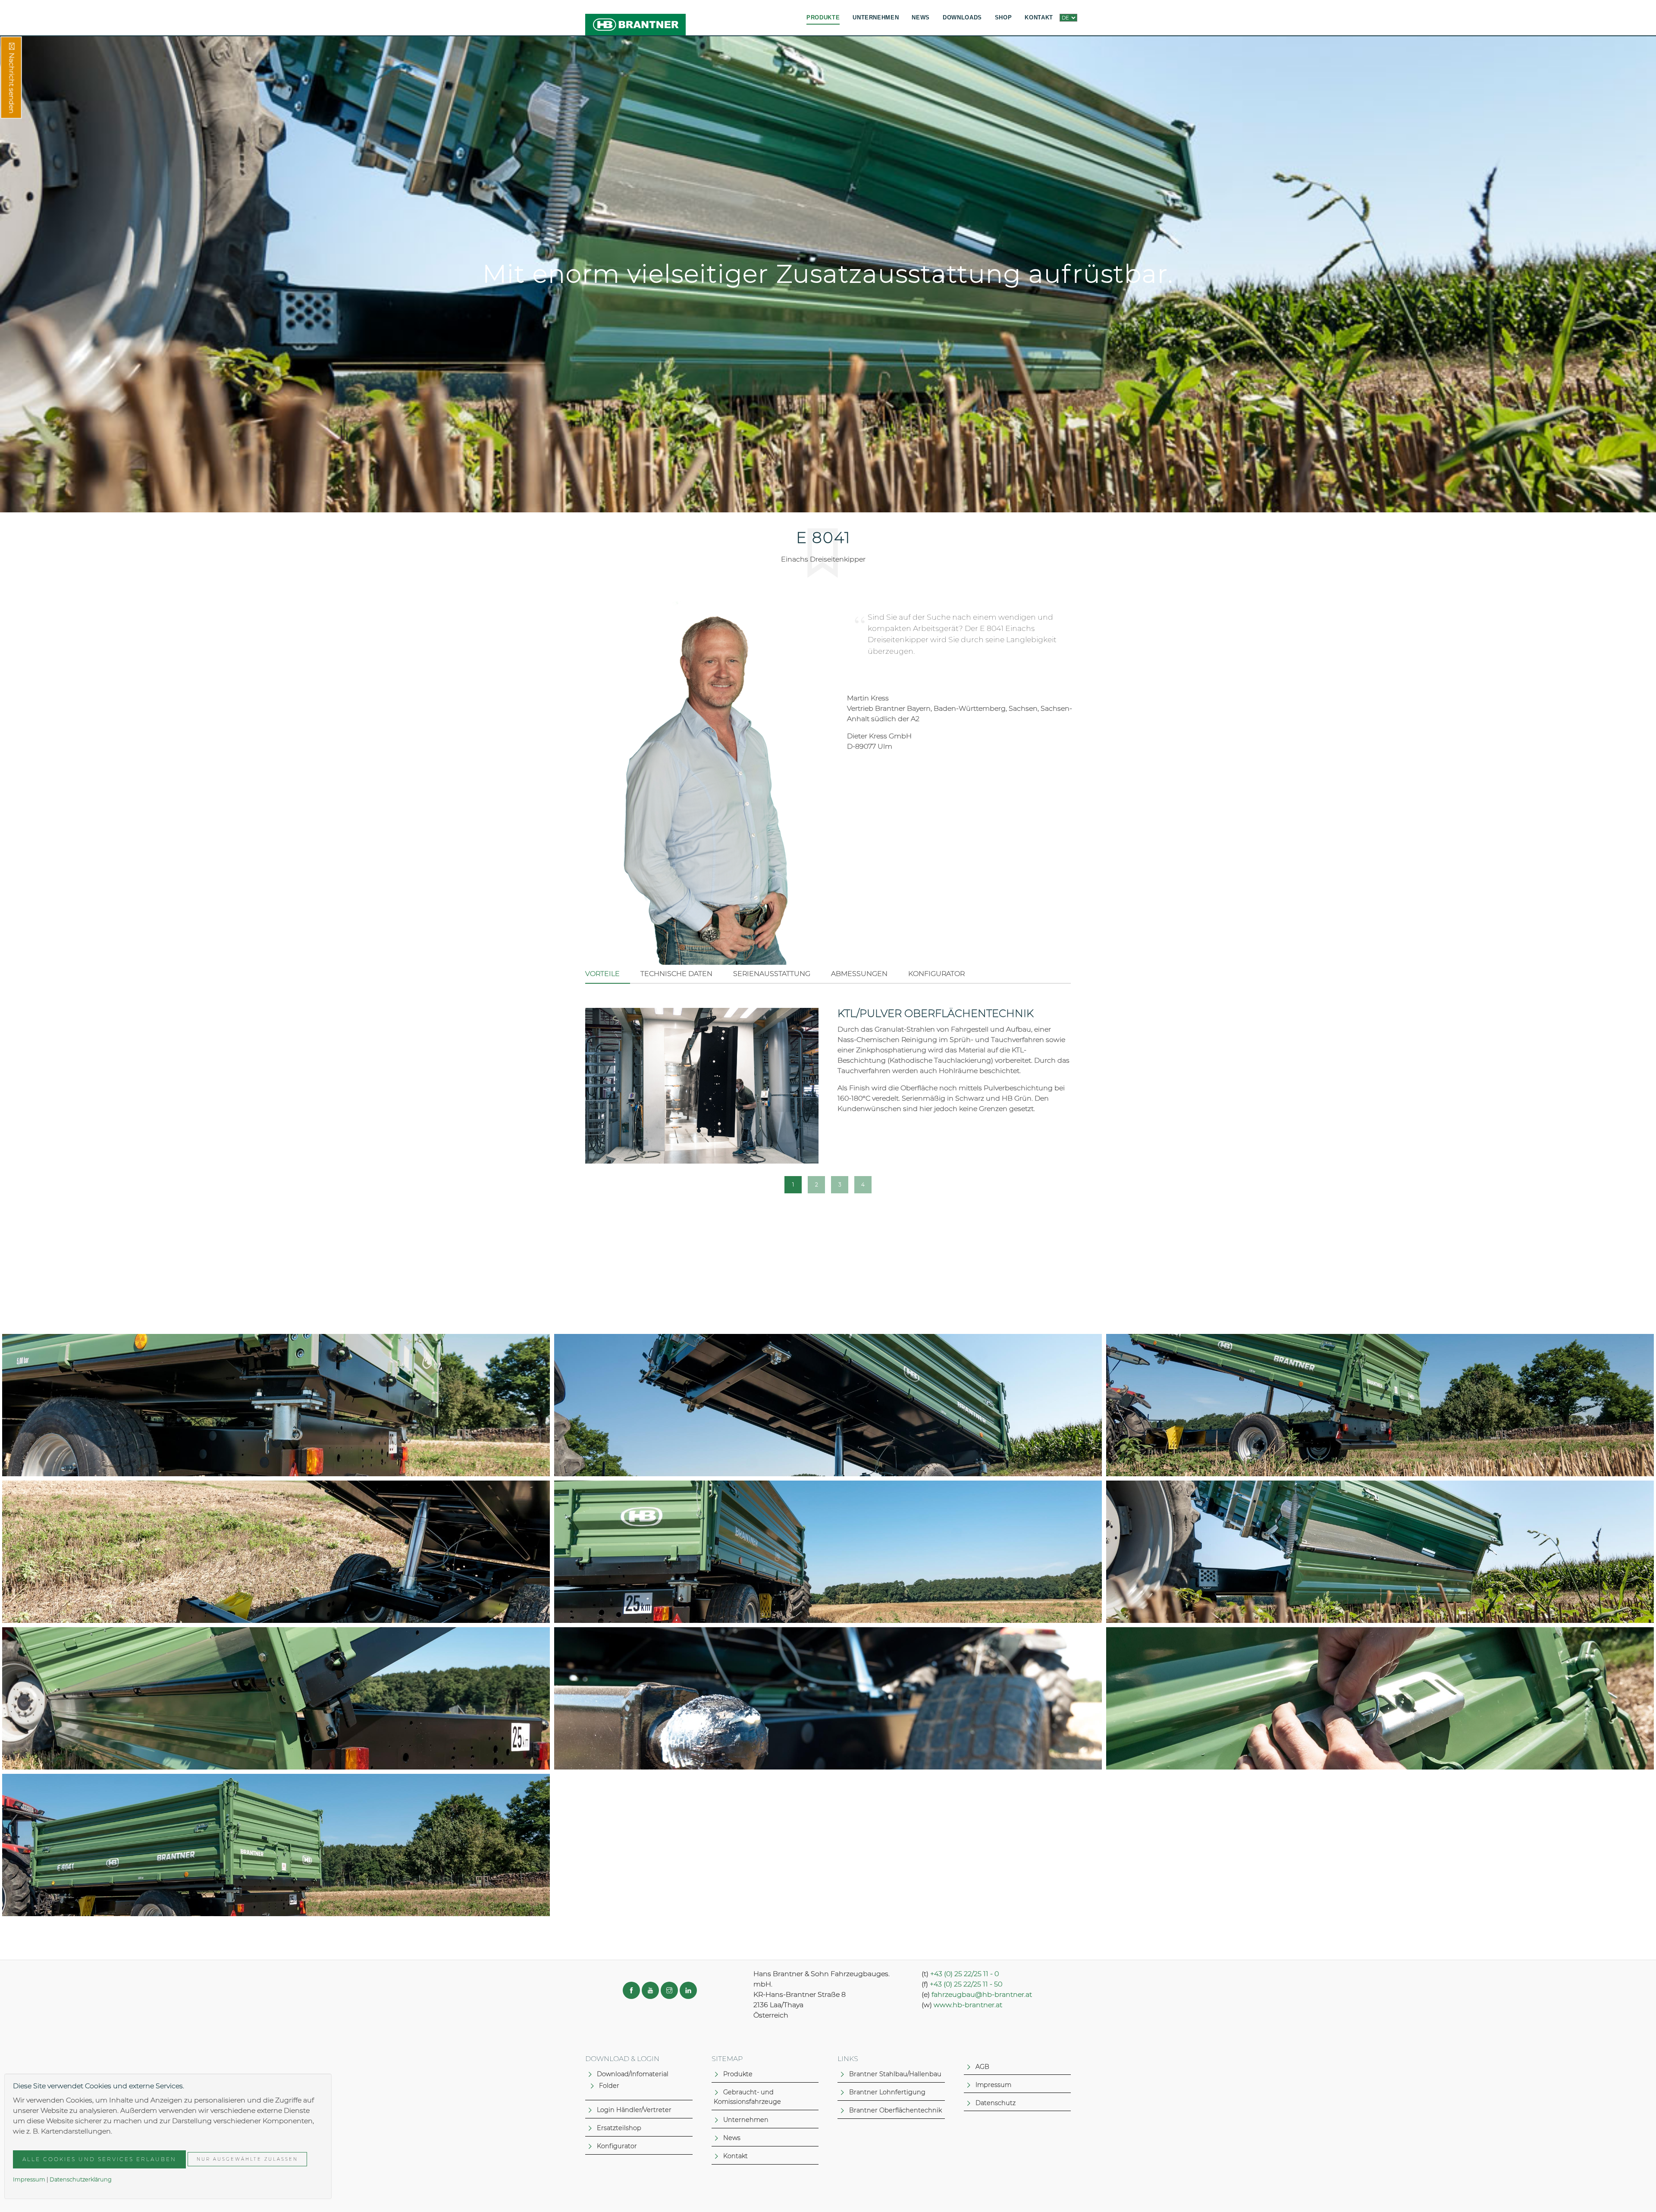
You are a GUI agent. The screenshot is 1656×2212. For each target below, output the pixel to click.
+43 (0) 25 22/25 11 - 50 (966, 1984)
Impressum (29, 2179)
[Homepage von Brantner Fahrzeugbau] (635, 18)
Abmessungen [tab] (859, 974)
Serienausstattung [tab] (772, 974)
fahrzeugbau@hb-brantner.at (982, 1994)
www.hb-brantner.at (968, 2005)
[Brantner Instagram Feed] (669, 1990)
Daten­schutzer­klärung (81, 2179)
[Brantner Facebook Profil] (631, 1990)
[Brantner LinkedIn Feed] (688, 1990)
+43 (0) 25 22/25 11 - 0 (964, 1974)
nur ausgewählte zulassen (247, 2159)
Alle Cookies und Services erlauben (99, 2159)
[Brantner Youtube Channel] (650, 1990)
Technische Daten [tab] (676, 974)
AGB (982, 2067)
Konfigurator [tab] (936, 974)
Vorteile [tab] (602, 974)
